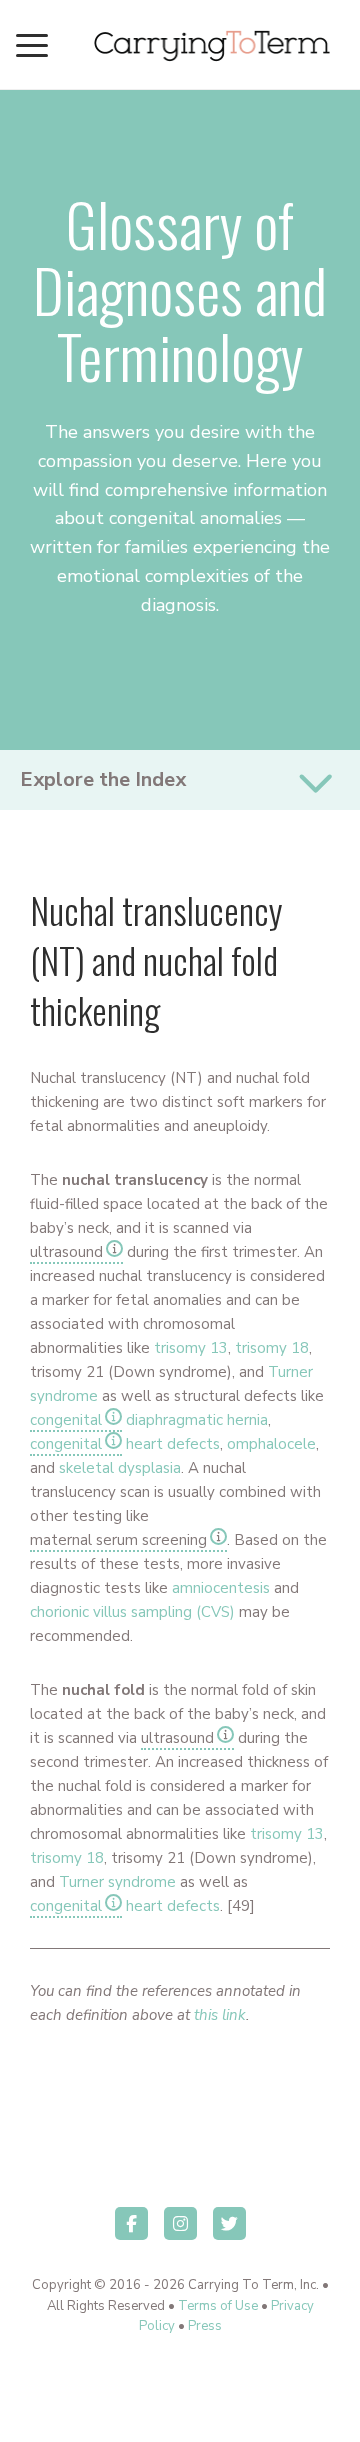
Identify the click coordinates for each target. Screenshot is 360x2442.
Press (205, 2326)
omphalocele (271, 1444)
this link (220, 2015)
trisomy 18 (272, 1348)
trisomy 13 (191, 1348)
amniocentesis (221, 1588)
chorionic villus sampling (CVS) (132, 1612)
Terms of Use (218, 2306)
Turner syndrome (117, 1882)
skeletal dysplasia (120, 1468)
